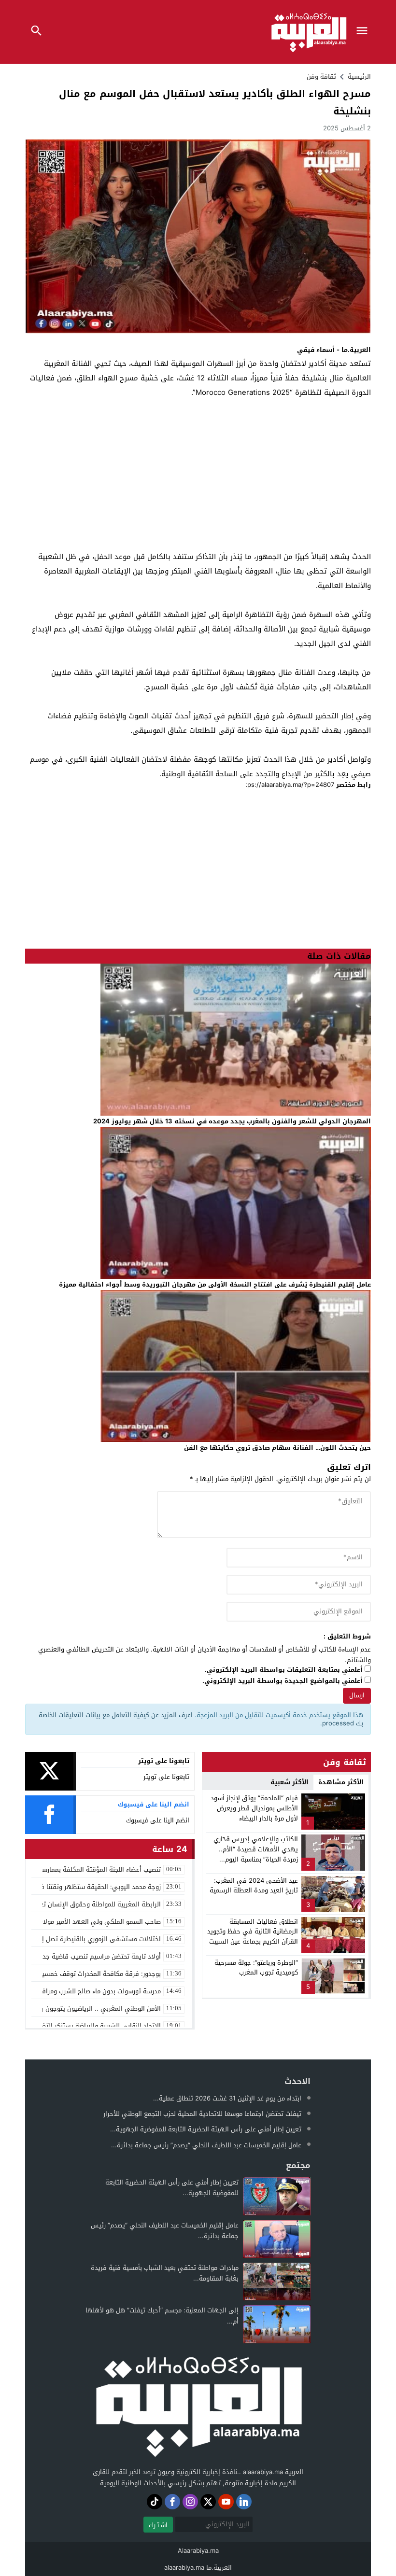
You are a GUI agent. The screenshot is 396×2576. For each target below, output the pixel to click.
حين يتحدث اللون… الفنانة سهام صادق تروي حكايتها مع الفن (277, 1448)
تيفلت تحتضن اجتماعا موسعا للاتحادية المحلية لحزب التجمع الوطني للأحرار (202, 2114)
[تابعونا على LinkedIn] (244, 2502)
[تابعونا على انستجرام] (190, 2502)
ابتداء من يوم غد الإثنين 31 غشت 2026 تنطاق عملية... (227, 2098)
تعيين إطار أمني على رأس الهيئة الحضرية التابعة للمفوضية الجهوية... (206, 2129)
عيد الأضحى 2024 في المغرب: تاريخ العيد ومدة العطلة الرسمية (254, 1886)
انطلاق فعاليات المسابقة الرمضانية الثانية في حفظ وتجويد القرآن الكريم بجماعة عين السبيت (253, 1932)
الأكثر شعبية (290, 1782)
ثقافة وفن (321, 77)
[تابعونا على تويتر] (208, 2502)
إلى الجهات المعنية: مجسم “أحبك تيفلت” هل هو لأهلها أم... (162, 2316)
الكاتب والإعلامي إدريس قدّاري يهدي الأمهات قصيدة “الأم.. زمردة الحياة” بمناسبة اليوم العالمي (256, 1854)
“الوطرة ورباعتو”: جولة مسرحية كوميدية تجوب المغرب (256, 1968)
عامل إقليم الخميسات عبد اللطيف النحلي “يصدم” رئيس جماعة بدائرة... (206, 2145)
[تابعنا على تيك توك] (155, 2502)
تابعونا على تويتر (166, 1777)
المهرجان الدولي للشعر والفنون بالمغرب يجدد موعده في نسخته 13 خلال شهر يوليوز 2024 (232, 1121)
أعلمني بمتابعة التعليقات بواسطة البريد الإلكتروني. (284, 1670)
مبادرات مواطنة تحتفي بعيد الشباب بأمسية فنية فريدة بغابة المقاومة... (165, 2273)
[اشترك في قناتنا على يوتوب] (226, 2502)
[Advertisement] (198, 482)
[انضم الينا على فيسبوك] (172, 2502)
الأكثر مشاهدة (341, 1782)
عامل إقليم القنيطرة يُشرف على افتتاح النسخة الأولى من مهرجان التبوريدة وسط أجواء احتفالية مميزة (215, 1284)
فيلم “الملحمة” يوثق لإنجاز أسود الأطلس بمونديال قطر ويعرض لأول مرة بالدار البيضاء (254, 1808)
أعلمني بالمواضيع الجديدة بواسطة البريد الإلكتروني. (283, 1681)
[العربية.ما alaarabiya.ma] (198, 2405)
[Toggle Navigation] (364, 32)
